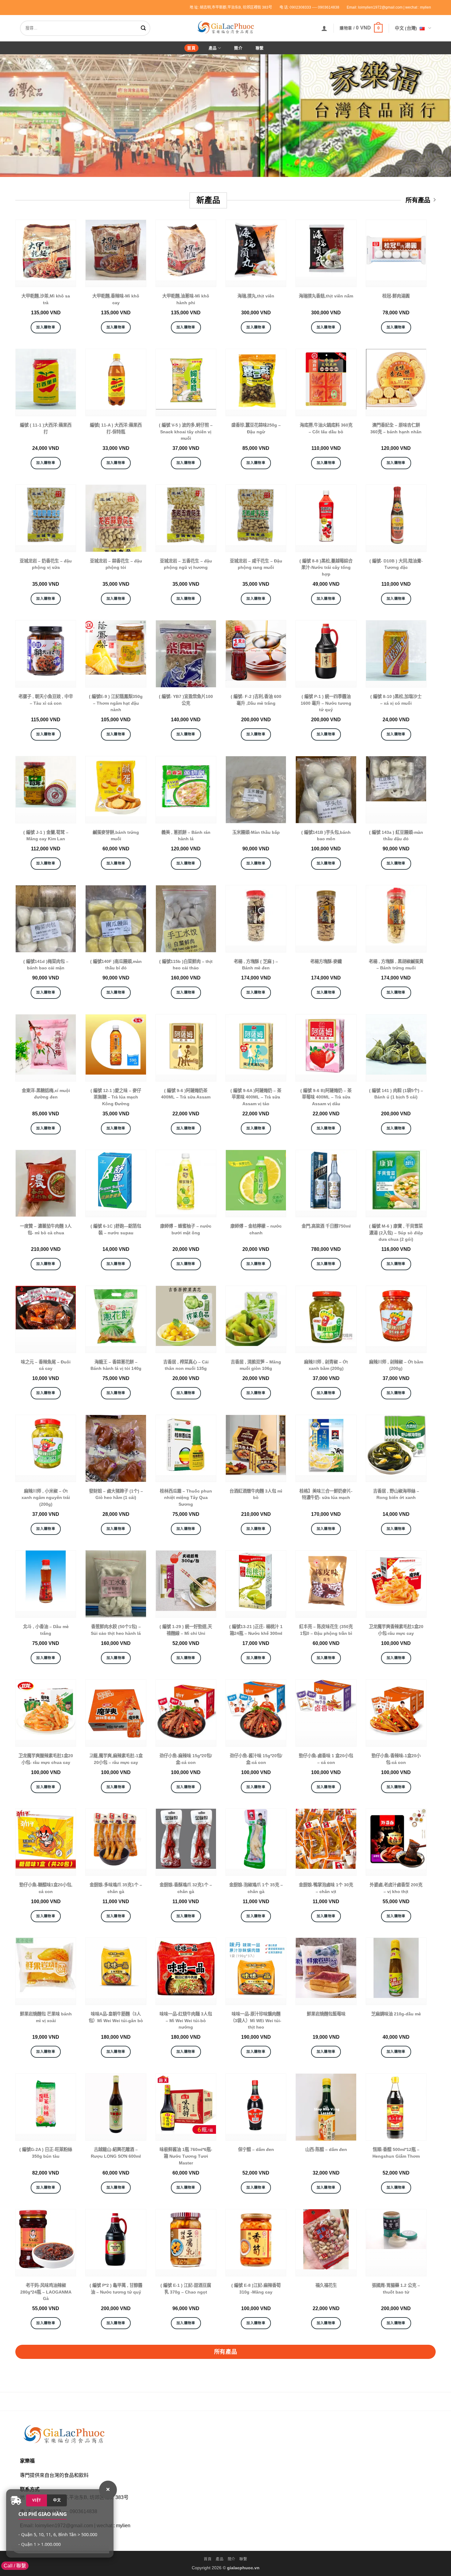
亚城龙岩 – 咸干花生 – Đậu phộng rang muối (256, 564)
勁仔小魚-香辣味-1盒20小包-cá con (396, 1759)
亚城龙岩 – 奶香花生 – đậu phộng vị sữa (46, 564)
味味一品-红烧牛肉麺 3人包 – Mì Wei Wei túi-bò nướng (186, 2020)
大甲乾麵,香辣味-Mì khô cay (116, 299)
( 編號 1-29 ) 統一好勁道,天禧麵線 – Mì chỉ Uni (186, 1630)
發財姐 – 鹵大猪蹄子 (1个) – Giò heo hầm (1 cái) (116, 1494)
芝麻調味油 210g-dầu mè (396, 2014)
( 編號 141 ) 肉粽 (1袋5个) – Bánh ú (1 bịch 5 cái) (396, 1094)
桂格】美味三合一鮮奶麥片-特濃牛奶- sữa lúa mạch (326, 1494)
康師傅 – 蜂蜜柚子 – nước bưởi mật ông (186, 1229)
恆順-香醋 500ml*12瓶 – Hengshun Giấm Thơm (396, 2153)
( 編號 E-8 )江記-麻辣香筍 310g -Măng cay (256, 2289)
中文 (57, 2500)
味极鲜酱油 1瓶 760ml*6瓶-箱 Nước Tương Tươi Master (186, 2156)
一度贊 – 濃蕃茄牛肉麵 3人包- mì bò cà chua (46, 1229)
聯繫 (260, 48)
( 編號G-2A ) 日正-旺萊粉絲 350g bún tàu (46, 2153)
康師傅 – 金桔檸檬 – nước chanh (256, 1229)
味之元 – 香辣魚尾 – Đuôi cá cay (46, 1365)
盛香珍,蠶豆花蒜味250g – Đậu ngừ (256, 428)
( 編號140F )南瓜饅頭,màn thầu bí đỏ (116, 965)
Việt (37, 2500)
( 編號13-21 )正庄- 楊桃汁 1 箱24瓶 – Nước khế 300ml (256, 1630)
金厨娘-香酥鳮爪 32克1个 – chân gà (186, 1888)
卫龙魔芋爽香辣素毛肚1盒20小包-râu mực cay (396, 1630)
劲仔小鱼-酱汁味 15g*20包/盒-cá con (256, 1759)
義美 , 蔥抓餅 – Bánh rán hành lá (186, 836)
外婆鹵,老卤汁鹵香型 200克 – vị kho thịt (396, 1888)
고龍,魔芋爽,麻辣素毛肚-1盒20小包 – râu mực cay (116, 1759)
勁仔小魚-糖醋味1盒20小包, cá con (46, 1888)
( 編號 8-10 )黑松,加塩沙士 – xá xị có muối (396, 700)
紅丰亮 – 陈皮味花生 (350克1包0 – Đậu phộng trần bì (326, 1630)
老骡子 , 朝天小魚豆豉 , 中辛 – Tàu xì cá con (46, 700)
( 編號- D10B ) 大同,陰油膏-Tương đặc (396, 564)
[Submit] (145, 28)
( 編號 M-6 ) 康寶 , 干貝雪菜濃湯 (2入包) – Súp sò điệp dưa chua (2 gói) (396, 1233)
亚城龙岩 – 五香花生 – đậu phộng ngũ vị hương (186, 564)
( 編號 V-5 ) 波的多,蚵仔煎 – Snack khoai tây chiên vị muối (186, 432)
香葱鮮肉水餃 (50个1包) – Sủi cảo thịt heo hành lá (116, 1630)
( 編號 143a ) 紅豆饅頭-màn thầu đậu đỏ (396, 836)
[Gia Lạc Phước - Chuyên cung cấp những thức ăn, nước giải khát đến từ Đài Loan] (225, 27)
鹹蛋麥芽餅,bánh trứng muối (116, 836)
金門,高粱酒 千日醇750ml (326, 1226)
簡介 (238, 48)
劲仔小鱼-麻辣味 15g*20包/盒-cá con (186, 1759)
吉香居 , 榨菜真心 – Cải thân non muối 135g (186, 1365)
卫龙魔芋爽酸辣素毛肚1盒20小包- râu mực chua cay (46, 1759)
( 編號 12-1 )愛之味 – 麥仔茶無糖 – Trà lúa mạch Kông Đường (116, 1097)
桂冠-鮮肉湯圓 (396, 296)
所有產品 (418, 200)
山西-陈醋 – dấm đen (326, 2149)
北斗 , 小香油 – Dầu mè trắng (46, 1630)
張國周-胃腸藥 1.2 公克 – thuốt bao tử (396, 2289)
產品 (213, 48)
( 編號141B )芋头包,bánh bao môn (326, 836)
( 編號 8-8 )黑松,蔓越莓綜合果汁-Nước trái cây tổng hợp (326, 567)
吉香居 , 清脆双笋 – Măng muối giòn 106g (256, 1365)
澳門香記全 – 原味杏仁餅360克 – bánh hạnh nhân (396, 428)
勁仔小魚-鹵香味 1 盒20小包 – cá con (326, 1759)
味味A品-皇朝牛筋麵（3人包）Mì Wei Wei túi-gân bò (116, 2017)
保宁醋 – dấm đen (256, 2149)
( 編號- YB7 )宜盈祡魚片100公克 (186, 700)
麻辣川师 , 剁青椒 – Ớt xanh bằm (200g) (326, 1365)
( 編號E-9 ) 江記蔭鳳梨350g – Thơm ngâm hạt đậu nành (116, 703)
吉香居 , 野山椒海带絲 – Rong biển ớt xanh (396, 1494)
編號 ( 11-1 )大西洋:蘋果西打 (46, 428)
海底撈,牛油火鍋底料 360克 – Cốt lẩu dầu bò (326, 428)
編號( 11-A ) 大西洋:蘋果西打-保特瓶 (116, 428)
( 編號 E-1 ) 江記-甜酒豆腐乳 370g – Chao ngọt (186, 2289)
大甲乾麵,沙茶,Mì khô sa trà (46, 299)
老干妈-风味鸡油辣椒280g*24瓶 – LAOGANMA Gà (46, 2292)
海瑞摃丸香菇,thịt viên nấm (326, 296)
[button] (324, 28)
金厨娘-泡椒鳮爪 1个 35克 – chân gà (256, 1888)
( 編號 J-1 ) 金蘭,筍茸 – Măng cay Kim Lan (46, 836)
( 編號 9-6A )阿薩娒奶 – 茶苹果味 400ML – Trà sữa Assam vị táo (256, 1097)
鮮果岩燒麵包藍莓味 (326, 2014)
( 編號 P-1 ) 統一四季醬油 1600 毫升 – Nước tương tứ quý (326, 703)
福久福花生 (326, 2285)
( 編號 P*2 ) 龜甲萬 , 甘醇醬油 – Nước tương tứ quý (116, 2289)
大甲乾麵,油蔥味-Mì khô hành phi (186, 299)
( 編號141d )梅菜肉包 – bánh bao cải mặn (46, 965)
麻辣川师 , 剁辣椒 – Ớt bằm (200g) (396, 1365)
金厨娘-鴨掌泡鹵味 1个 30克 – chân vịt (326, 1888)
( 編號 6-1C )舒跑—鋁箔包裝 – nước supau (116, 1229)
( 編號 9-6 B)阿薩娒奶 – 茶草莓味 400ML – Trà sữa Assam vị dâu (326, 1097)
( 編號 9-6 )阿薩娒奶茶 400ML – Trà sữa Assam (186, 1094)
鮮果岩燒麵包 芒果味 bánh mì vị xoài (46, 2017)
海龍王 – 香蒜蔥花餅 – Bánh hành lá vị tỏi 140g (116, 1365)
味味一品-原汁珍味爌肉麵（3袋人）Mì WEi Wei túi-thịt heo (256, 2020)
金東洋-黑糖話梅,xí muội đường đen (46, 1094)
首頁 (191, 48)
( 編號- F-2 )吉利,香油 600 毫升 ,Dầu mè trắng (256, 700)
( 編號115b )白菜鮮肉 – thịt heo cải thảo (186, 965)
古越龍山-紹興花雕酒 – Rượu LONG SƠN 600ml (116, 2153)
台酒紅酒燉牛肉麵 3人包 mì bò (256, 1494)
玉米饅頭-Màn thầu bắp (256, 832)
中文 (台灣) (406, 28)
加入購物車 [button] (46, 327)
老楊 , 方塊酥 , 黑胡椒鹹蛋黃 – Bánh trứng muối (396, 965)
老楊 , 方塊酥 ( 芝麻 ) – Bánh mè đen (256, 965)
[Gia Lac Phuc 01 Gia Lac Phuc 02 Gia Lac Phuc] (225, 116)
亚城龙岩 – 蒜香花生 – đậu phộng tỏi (116, 564)
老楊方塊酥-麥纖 (326, 961)
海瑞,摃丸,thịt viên (256, 296)
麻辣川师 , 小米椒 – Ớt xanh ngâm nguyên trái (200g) (46, 1498)
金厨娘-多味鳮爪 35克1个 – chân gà (116, 1888)
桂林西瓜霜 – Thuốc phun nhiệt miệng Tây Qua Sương (186, 1498)
